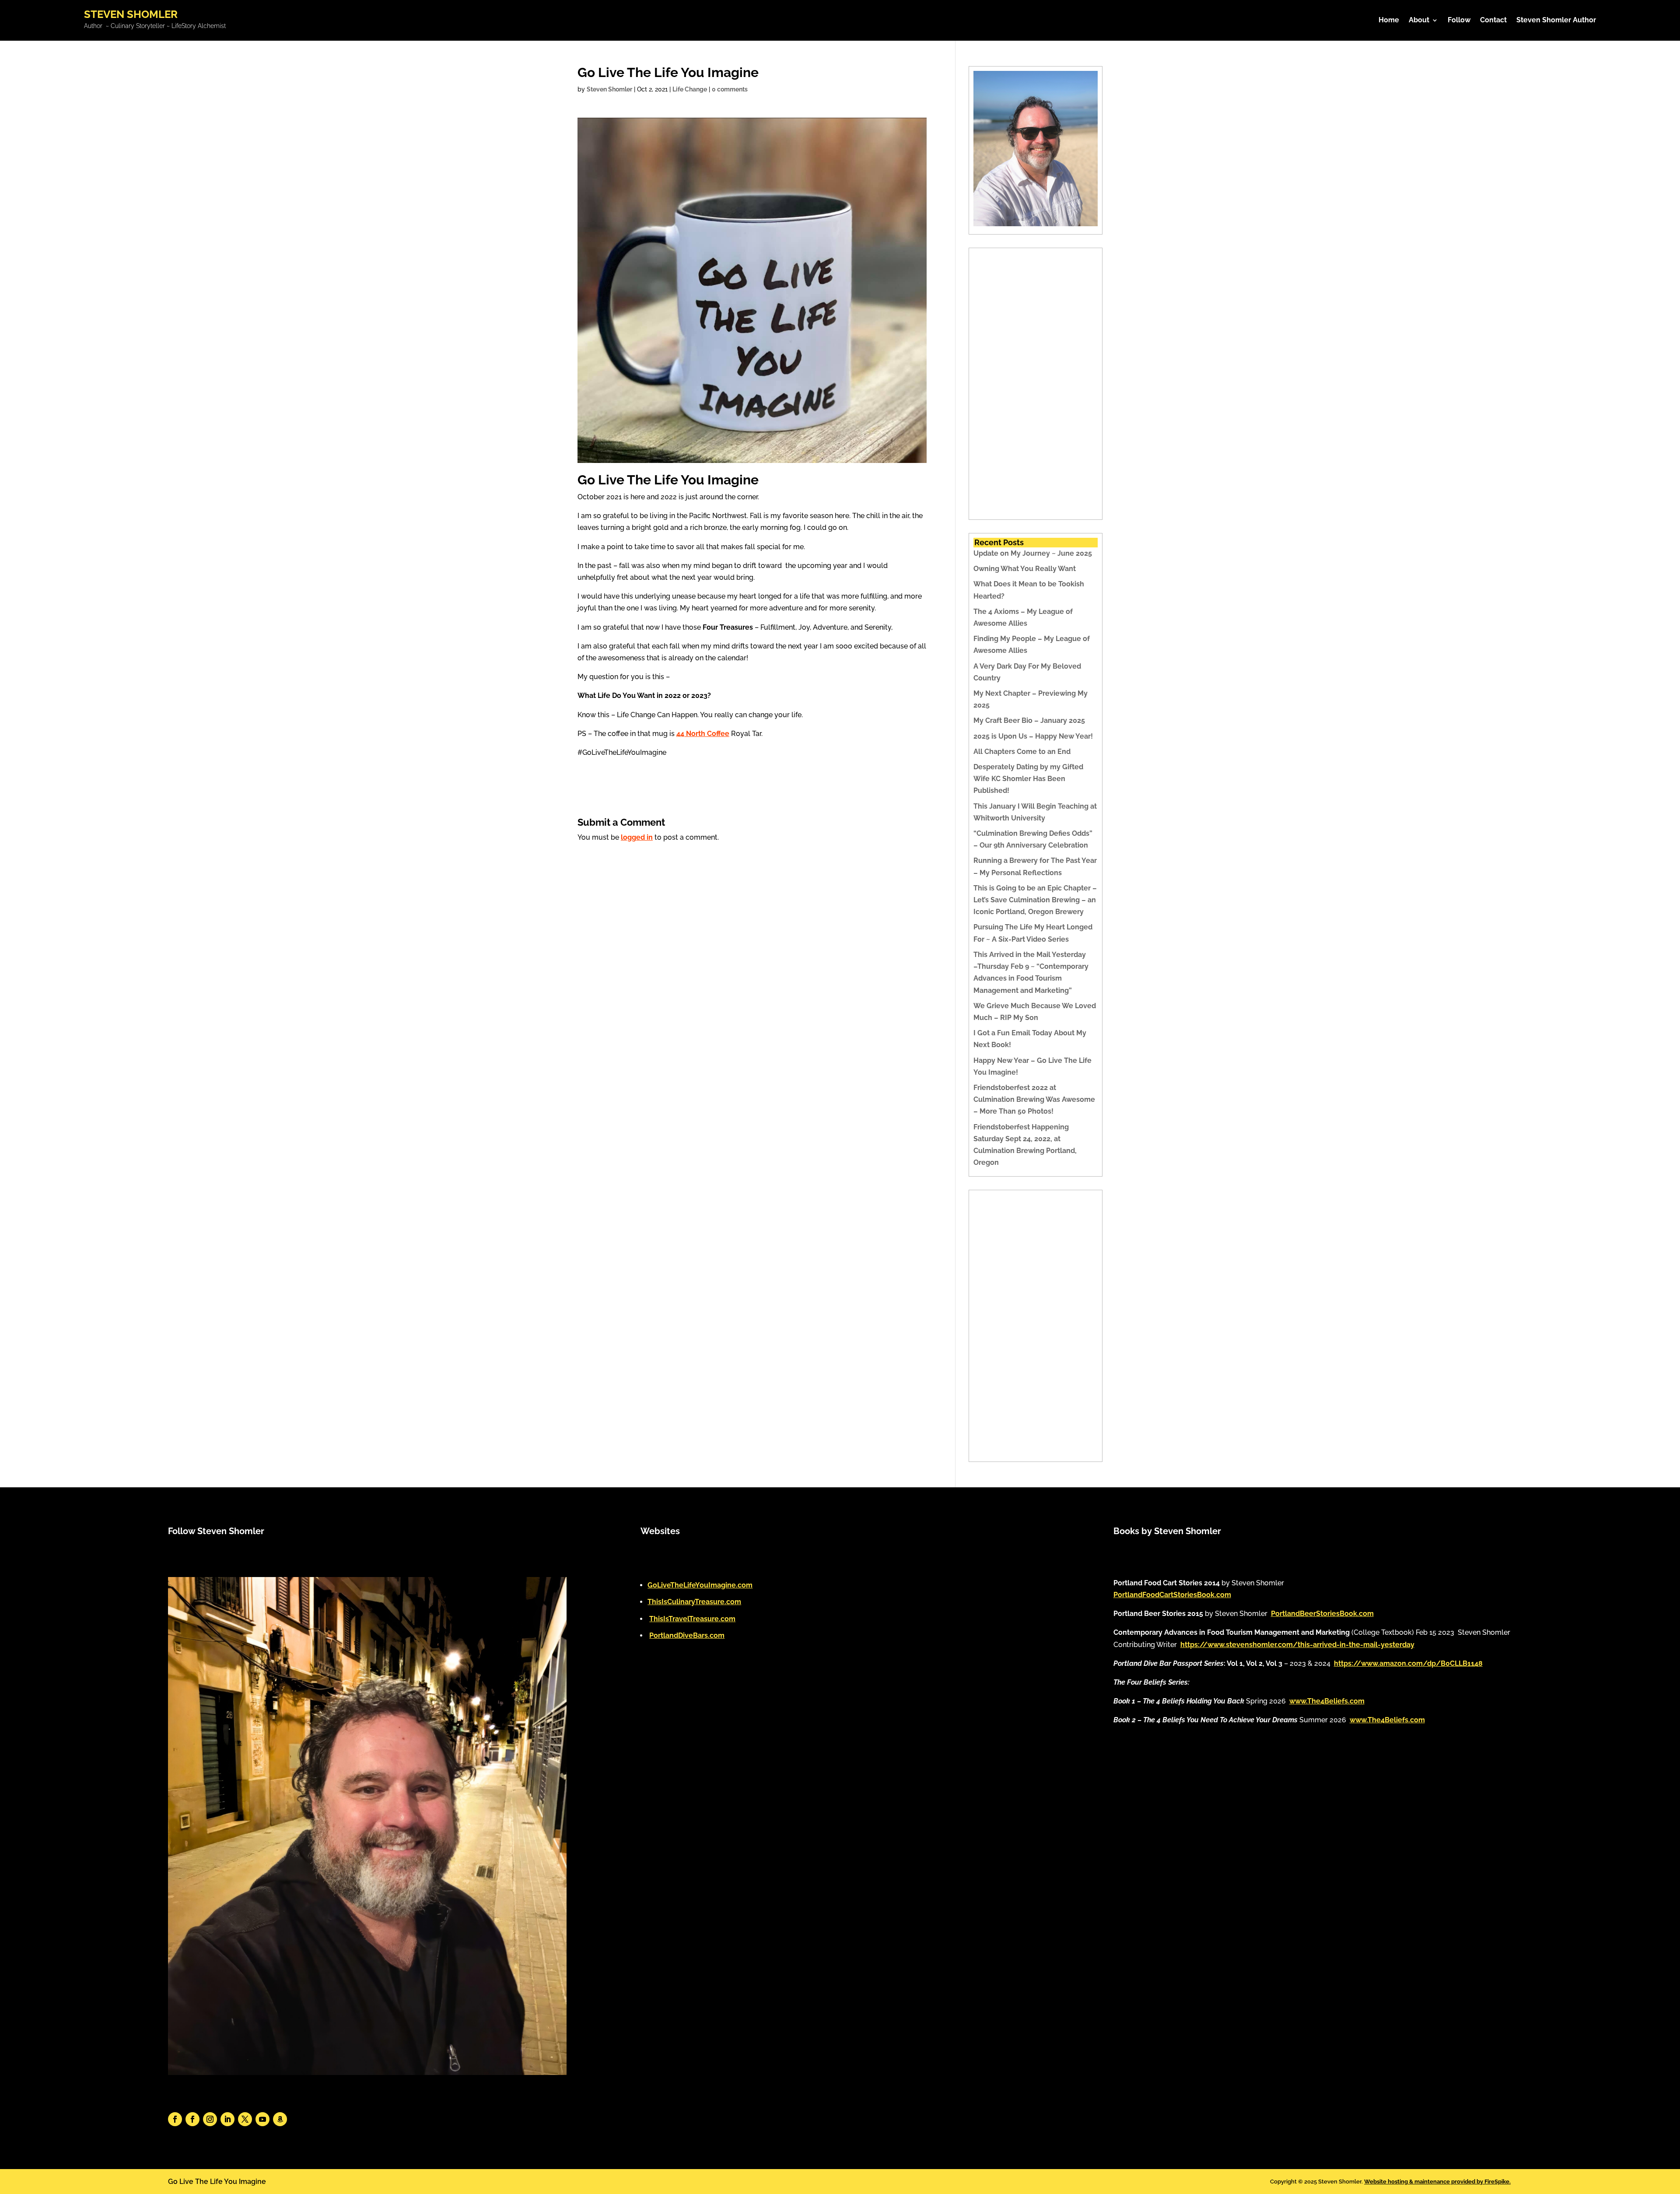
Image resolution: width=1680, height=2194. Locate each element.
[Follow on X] (245, 2119)
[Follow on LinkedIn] (227, 2119)
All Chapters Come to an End (1022, 752)
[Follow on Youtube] (262, 2119)
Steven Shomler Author (1556, 21)
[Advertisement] (1036, 384)
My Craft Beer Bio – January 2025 (1029, 720)
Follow (1459, 21)
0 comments (730, 89)
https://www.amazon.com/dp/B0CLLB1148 (1408, 1663)
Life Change (690, 89)
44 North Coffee (703, 734)
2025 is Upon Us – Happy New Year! (1033, 736)
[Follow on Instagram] (210, 2119)
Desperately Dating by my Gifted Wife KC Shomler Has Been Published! (1028, 779)
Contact (1493, 21)
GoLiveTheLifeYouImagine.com (700, 1585)
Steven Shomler (609, 89)
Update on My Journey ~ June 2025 (1033, 553)
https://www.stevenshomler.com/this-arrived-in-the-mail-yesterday (1297, 1645)
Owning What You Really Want (1025, 569)
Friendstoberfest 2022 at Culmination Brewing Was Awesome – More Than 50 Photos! (1034, 1099)
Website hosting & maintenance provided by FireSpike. (1437, 2182)
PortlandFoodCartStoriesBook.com (1172, 1595)
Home (1389, 21)
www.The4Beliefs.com (1327, 1701)
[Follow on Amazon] (280, 2119)
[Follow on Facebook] (175, 2119)
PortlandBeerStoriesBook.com (1322, 1614)
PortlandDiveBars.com (687, 1635)
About (1419, 21)
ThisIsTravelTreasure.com (692, 1619)
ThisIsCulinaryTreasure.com (694, 1602)
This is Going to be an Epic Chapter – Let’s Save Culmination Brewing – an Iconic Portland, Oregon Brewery (1035, 900)
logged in (637, 837)
